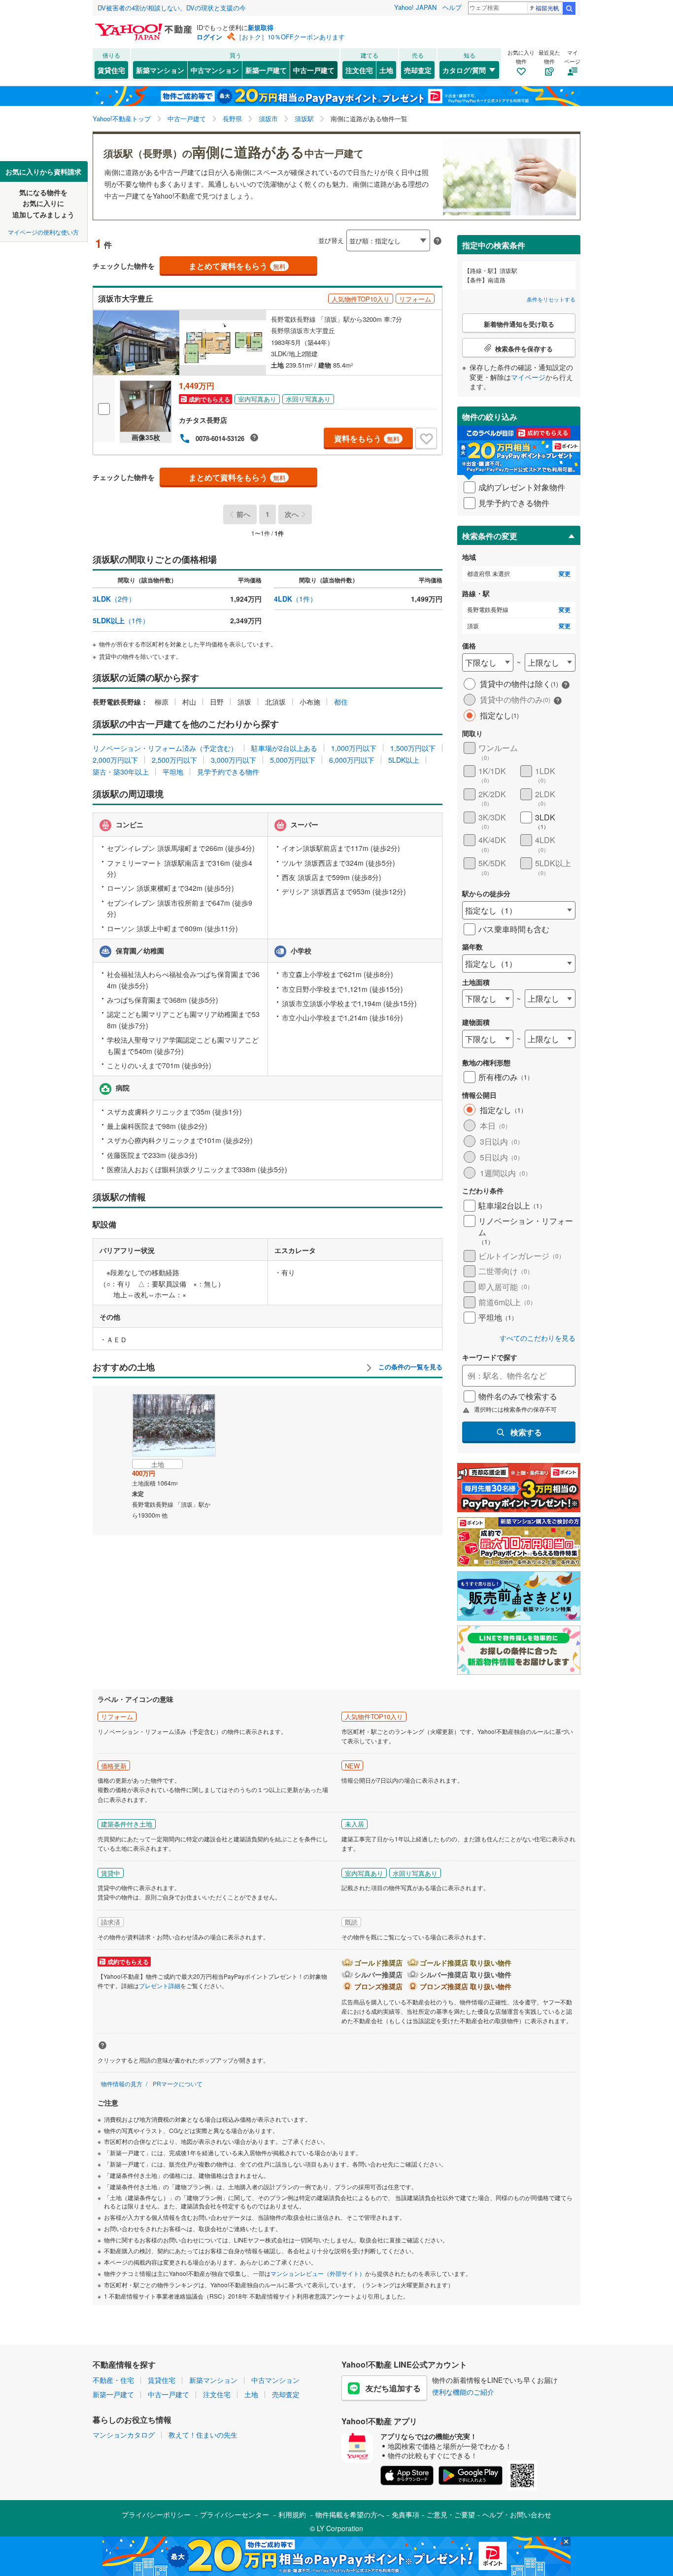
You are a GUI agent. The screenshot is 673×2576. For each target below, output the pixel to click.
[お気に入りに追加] (426, 439)
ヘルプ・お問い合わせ (517, 2514)
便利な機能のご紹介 (463, 2392)
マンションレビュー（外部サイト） (318, 2273)
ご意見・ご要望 (451, 2514)
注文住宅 (359, 70)
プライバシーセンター (235, 2514)
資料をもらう (367, 438)
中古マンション (215, 70)
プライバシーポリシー (156, 2514)
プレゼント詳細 (160, 1985)
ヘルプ (452, 7)
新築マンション (160, 70)
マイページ (528, 377)
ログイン (209, 37)
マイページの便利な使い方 (43, 232)
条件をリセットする (551, 299)
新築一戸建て (266, 70)
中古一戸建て (314, 70)
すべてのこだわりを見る (538, 1338)
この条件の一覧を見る (409, 1367)
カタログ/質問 (464, 70)
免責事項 (405, 2514)
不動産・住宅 (113, 2380)
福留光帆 (547, 8)
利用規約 (292, 2514)
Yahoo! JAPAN (415, 7)
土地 (386, 70)
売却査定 (418, 70)
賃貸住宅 (111, 70)
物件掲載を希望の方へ (350, 2514)
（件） (114, 599)
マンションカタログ (124, 2435)
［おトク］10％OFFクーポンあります (290, 37)
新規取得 (261, 27)
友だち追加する (393, 2388)
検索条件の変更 (490, 536)
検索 (569, 8)
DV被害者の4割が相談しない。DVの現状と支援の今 (172, 8)
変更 (565, 574)
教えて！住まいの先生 (203, 2435)
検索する (526, 1432)
